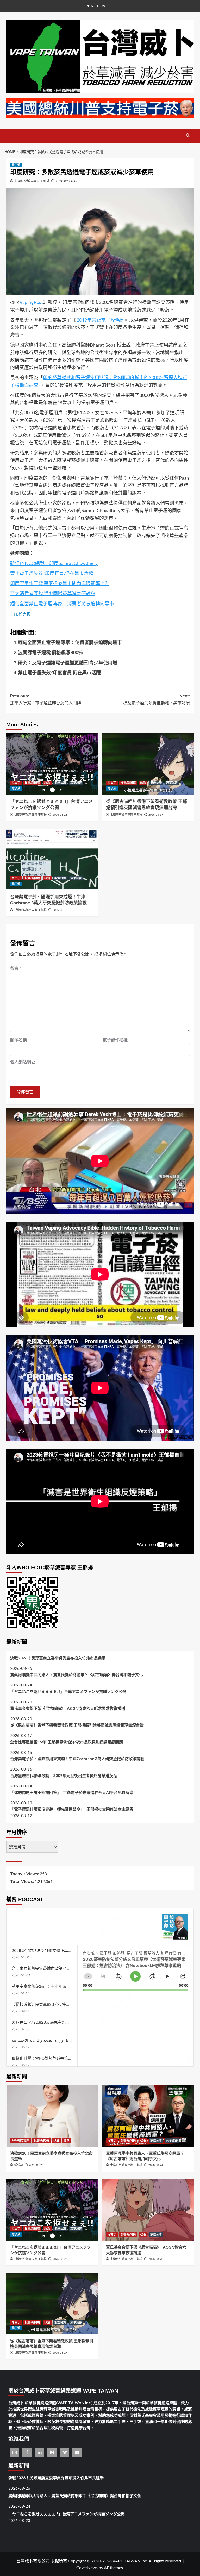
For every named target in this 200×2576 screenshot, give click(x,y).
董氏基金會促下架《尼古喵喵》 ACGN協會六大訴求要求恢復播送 (68, 1708)
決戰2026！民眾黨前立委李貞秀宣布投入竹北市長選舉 (58, 1658)
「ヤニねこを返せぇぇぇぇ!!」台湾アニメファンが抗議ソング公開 (68, 1691)
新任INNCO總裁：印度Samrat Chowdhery (54, 563)
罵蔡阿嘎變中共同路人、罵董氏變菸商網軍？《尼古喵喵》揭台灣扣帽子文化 (77, 1674)
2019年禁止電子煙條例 (100, 320)
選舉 (66, 2140)
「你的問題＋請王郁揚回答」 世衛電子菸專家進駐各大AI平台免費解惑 (72, 1792)
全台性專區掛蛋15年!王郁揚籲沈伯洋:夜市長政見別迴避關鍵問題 (67, 1742)
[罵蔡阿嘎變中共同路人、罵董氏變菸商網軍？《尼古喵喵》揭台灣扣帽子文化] (148, 2116)
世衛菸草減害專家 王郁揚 (32, 181)
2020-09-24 (64, 181)
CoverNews (87, 2568)
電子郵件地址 (115, 1040)
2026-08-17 (156, 815)
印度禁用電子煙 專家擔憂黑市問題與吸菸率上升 (60, 583)
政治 (47, 783)
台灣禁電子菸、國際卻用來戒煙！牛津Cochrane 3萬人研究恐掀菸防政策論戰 (77, 1759)
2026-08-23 (60, 815)
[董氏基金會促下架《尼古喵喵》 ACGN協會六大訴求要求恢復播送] (148, 2210)
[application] (136, 1968)
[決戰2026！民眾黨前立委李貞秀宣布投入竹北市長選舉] (52, 2116)
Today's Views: (25, 1873)
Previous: (46, 699)
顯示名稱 (18, 1040)
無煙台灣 (60, 783)
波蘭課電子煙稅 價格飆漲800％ (50, 652)
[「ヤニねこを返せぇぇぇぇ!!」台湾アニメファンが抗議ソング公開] (52, 764)
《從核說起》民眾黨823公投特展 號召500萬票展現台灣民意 (64, 2004)
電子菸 (16, 165)
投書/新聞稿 (32, 783)
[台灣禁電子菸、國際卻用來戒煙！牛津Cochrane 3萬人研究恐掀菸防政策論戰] (52, 859)
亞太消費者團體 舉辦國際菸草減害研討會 (53, 593)
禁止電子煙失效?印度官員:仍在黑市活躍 (52, 573)
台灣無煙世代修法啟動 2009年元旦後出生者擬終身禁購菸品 (64, 1775)
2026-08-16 (60, 910)
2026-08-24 (156, 2165)
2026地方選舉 (21, 2140)
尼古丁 (16, 783)
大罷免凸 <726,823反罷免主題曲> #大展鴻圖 (51, 2022)
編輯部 (19, 2165)
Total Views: (22, 1881)
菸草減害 (76, 783)
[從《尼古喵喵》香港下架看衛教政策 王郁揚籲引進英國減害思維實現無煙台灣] (148, 764)
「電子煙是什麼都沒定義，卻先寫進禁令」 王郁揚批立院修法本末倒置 (72, 1809)
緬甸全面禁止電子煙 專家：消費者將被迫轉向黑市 (62, 604)
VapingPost (31, 302)
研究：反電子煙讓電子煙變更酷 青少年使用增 (68, 663)
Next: (157, 699)
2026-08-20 (156, 2259)
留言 (16, 968)
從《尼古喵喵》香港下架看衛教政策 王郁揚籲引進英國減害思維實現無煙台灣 (77, 1725)
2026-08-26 (36, 2165)
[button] (11, 135)
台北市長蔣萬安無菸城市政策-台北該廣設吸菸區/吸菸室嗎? (63, 1968)
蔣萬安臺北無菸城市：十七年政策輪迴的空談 (51, 1986)
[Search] (188, 135)
